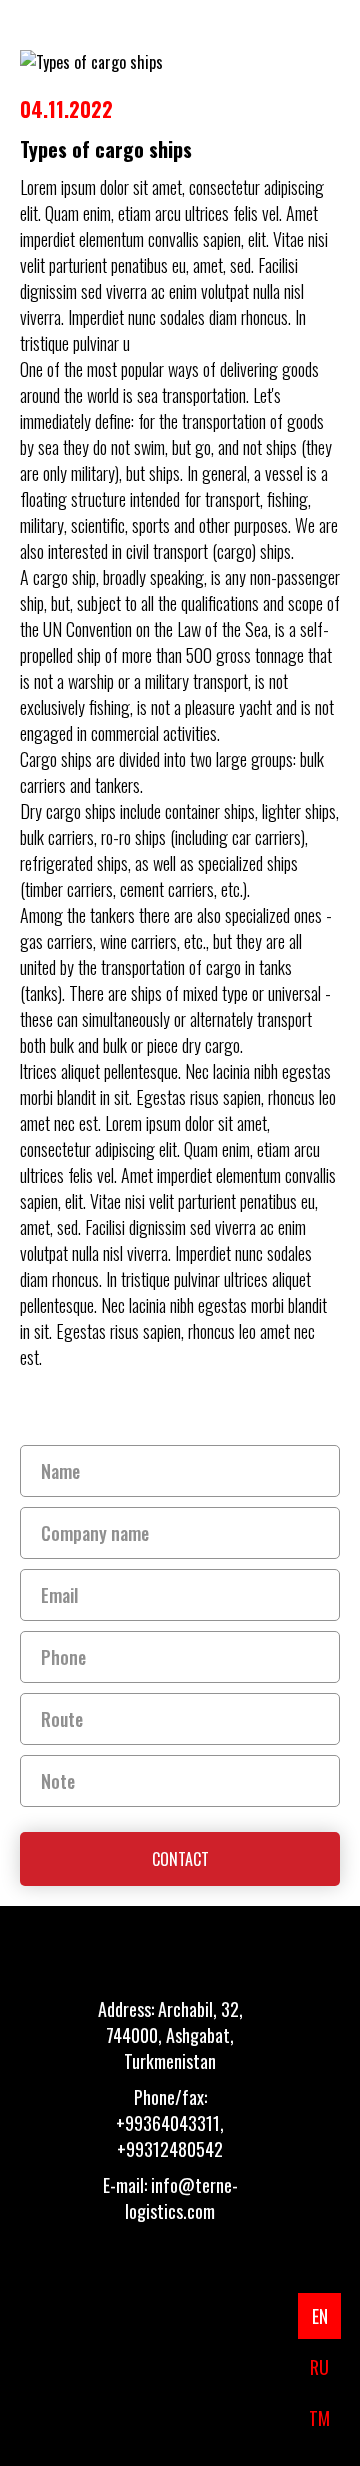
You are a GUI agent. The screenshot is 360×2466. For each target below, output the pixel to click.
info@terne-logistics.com (181, 2198)
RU (319, 2367)
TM (319, 2418)
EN (320, 2316)
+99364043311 (168, 2123)
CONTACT (180, 1859)
